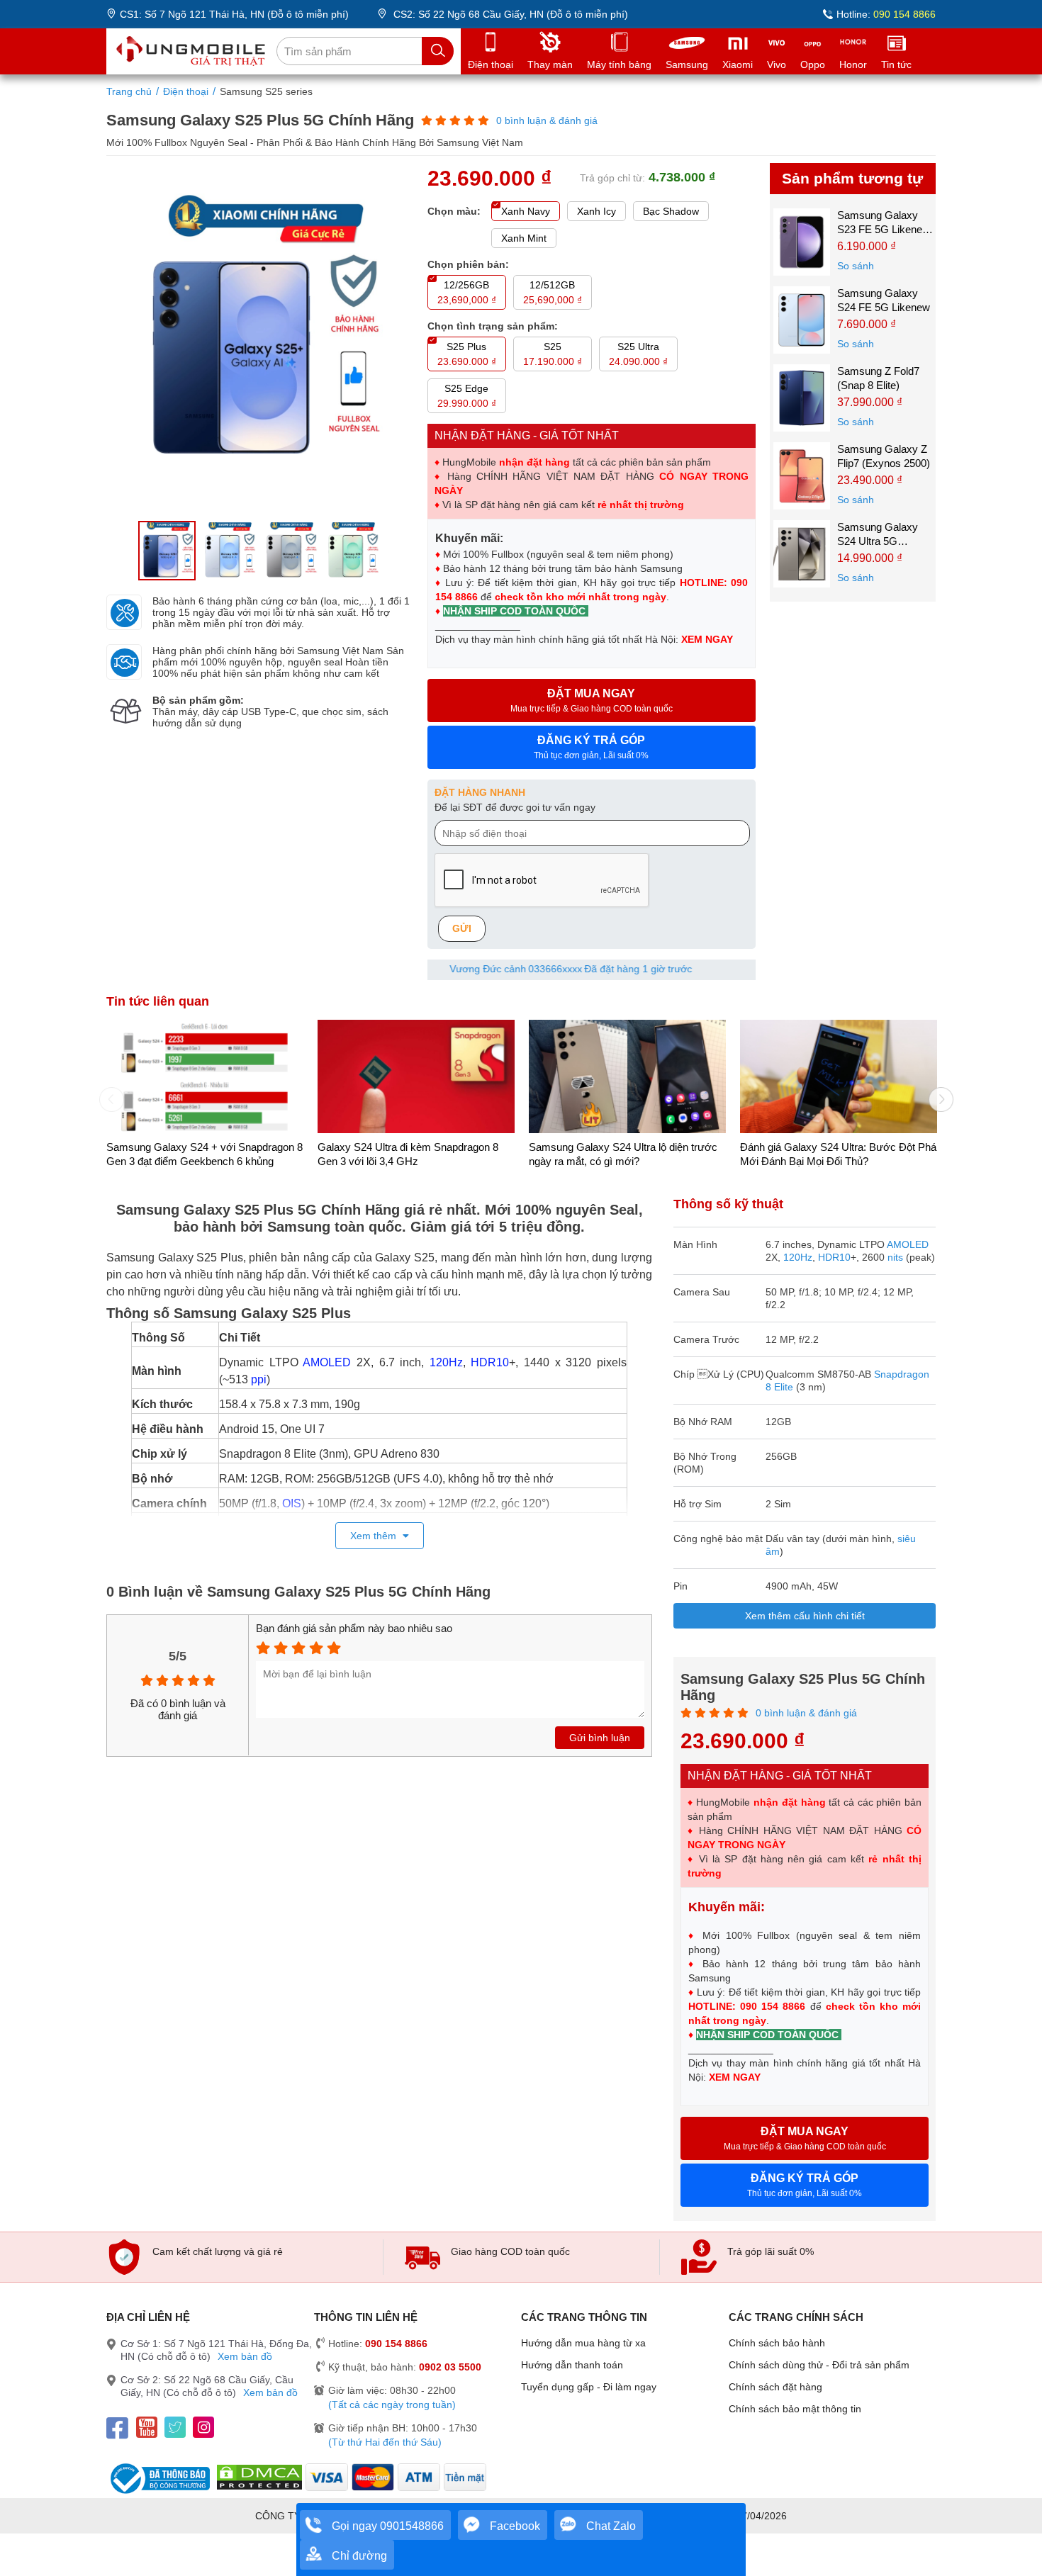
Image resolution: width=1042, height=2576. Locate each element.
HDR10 (490, 1362)
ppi (259, 1379)
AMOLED (327, 1362)
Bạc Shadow (671, 211)
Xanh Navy (526, 211)
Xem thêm (375, 1536)
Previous (106, 1094)
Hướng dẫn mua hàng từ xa (583, 2343)
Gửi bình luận (600, 1738)
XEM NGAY (708, 639)
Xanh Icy (596, 211)
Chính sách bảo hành (777, 2343)
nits (895, 1257)
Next (936, 1094)
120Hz (446, 1362)
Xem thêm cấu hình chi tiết (805, 1616)
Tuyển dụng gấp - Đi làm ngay (589, 2387)
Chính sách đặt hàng (775, 2387)
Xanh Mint (524, 238)
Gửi (462, 928)
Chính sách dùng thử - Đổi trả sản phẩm (819, 2365)
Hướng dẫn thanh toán (572, 2365)
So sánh (856, 266)
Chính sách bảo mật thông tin (795, 2409)
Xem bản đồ (245, 2356)
